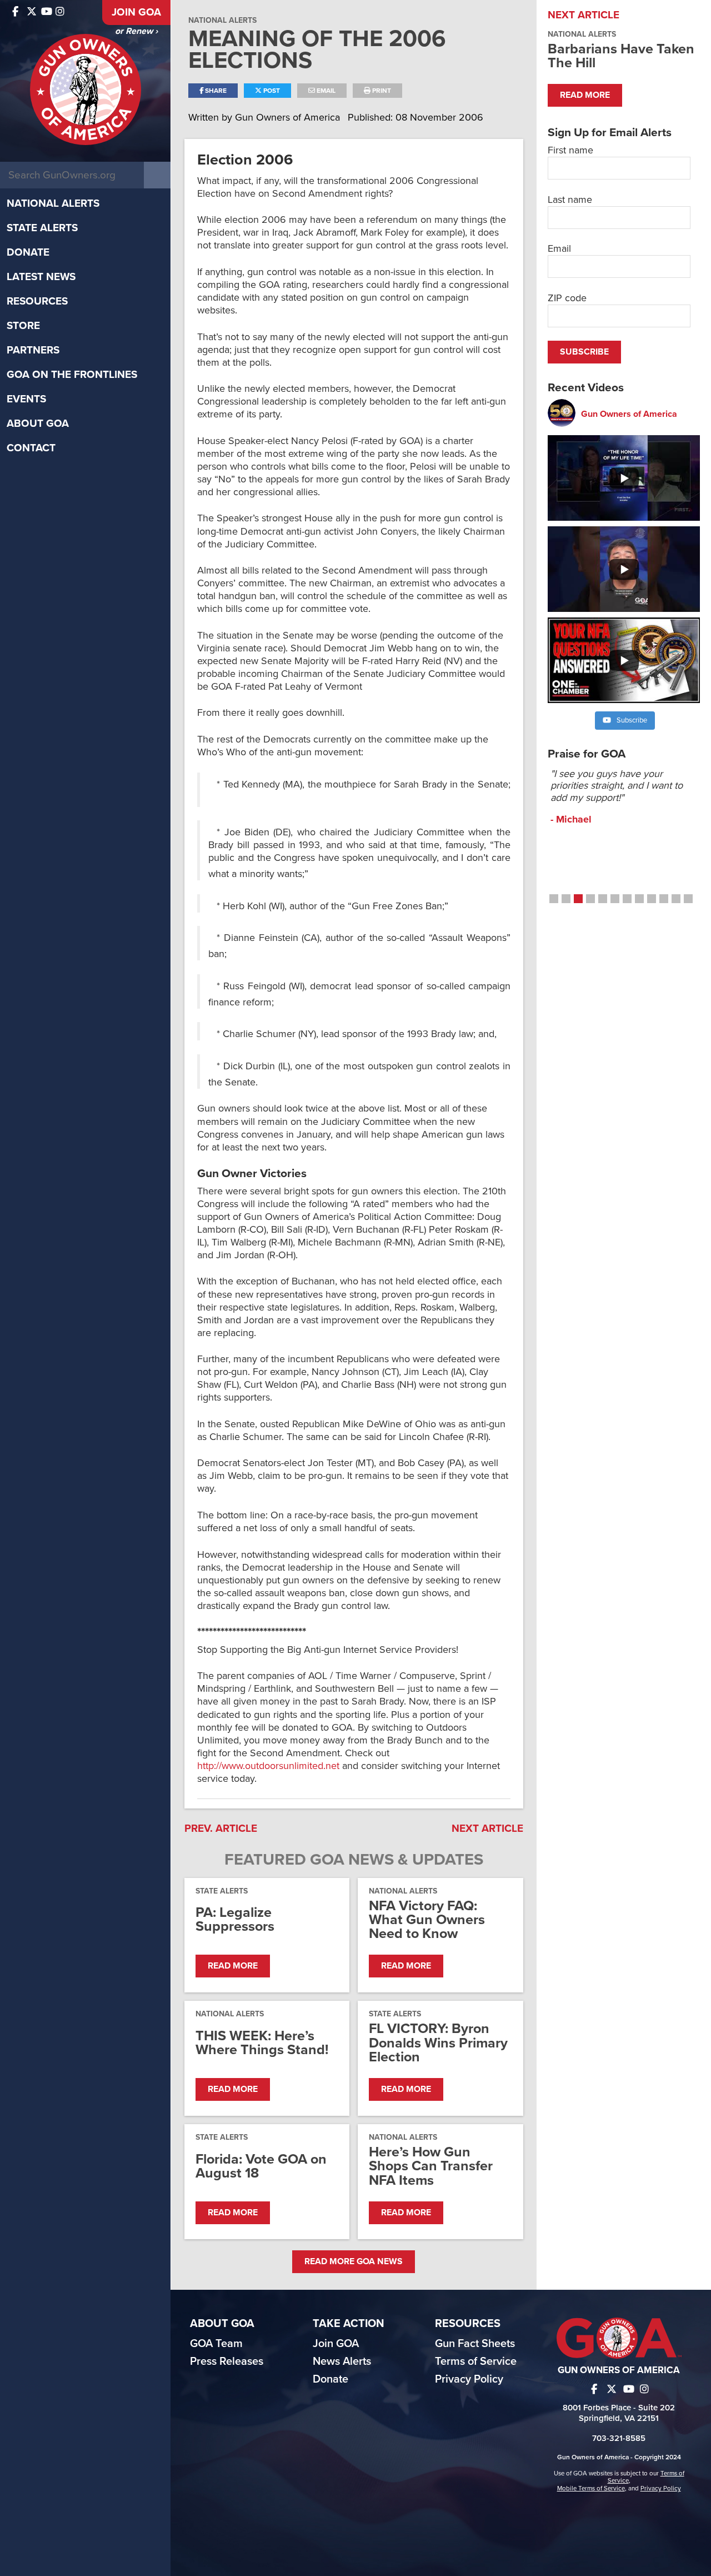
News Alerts (342, 2361)
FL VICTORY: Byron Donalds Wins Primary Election (438, 2043)
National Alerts (53, 203)
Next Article (487, 1828)
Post (271, 91)
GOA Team (216, 2344)
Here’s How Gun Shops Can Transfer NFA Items (431, 2166)
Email (325, 91)
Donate (28, 252)
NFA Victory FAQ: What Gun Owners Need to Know (427, 1920)
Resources (37, 301)
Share (215, 91)
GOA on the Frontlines (72, 375)
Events (26, 399)
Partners (33, 350)
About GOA (38, 423)
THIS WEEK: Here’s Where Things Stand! (262, 2043)
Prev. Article (221, 1828)
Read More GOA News (354, 2261)
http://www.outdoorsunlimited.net (268, 1766)
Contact (31, 448)
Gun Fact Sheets (475, 2344)
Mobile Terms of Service (591, 2488)
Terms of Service (476, 2361)
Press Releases (227, 2361)
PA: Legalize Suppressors (235, 1920)
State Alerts (42, 228)
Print (381, 91)
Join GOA (136, 12)
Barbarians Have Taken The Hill (621, 56)
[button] (554, 899)
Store (23, 326)
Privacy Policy (469, 2379)
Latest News (41, 277)
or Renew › (136, 31)
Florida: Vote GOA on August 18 (261, 2166)
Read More (233, 1966)
